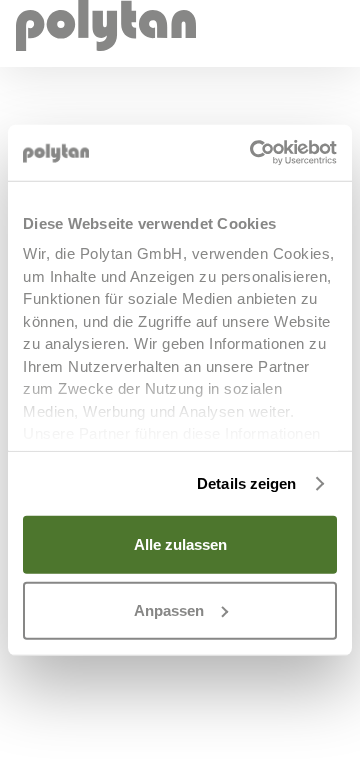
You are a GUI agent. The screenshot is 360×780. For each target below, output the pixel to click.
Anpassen (169, 609)
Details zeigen (246, 483)
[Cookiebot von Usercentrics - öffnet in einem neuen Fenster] (254, 153)
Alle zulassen (180, 544)
